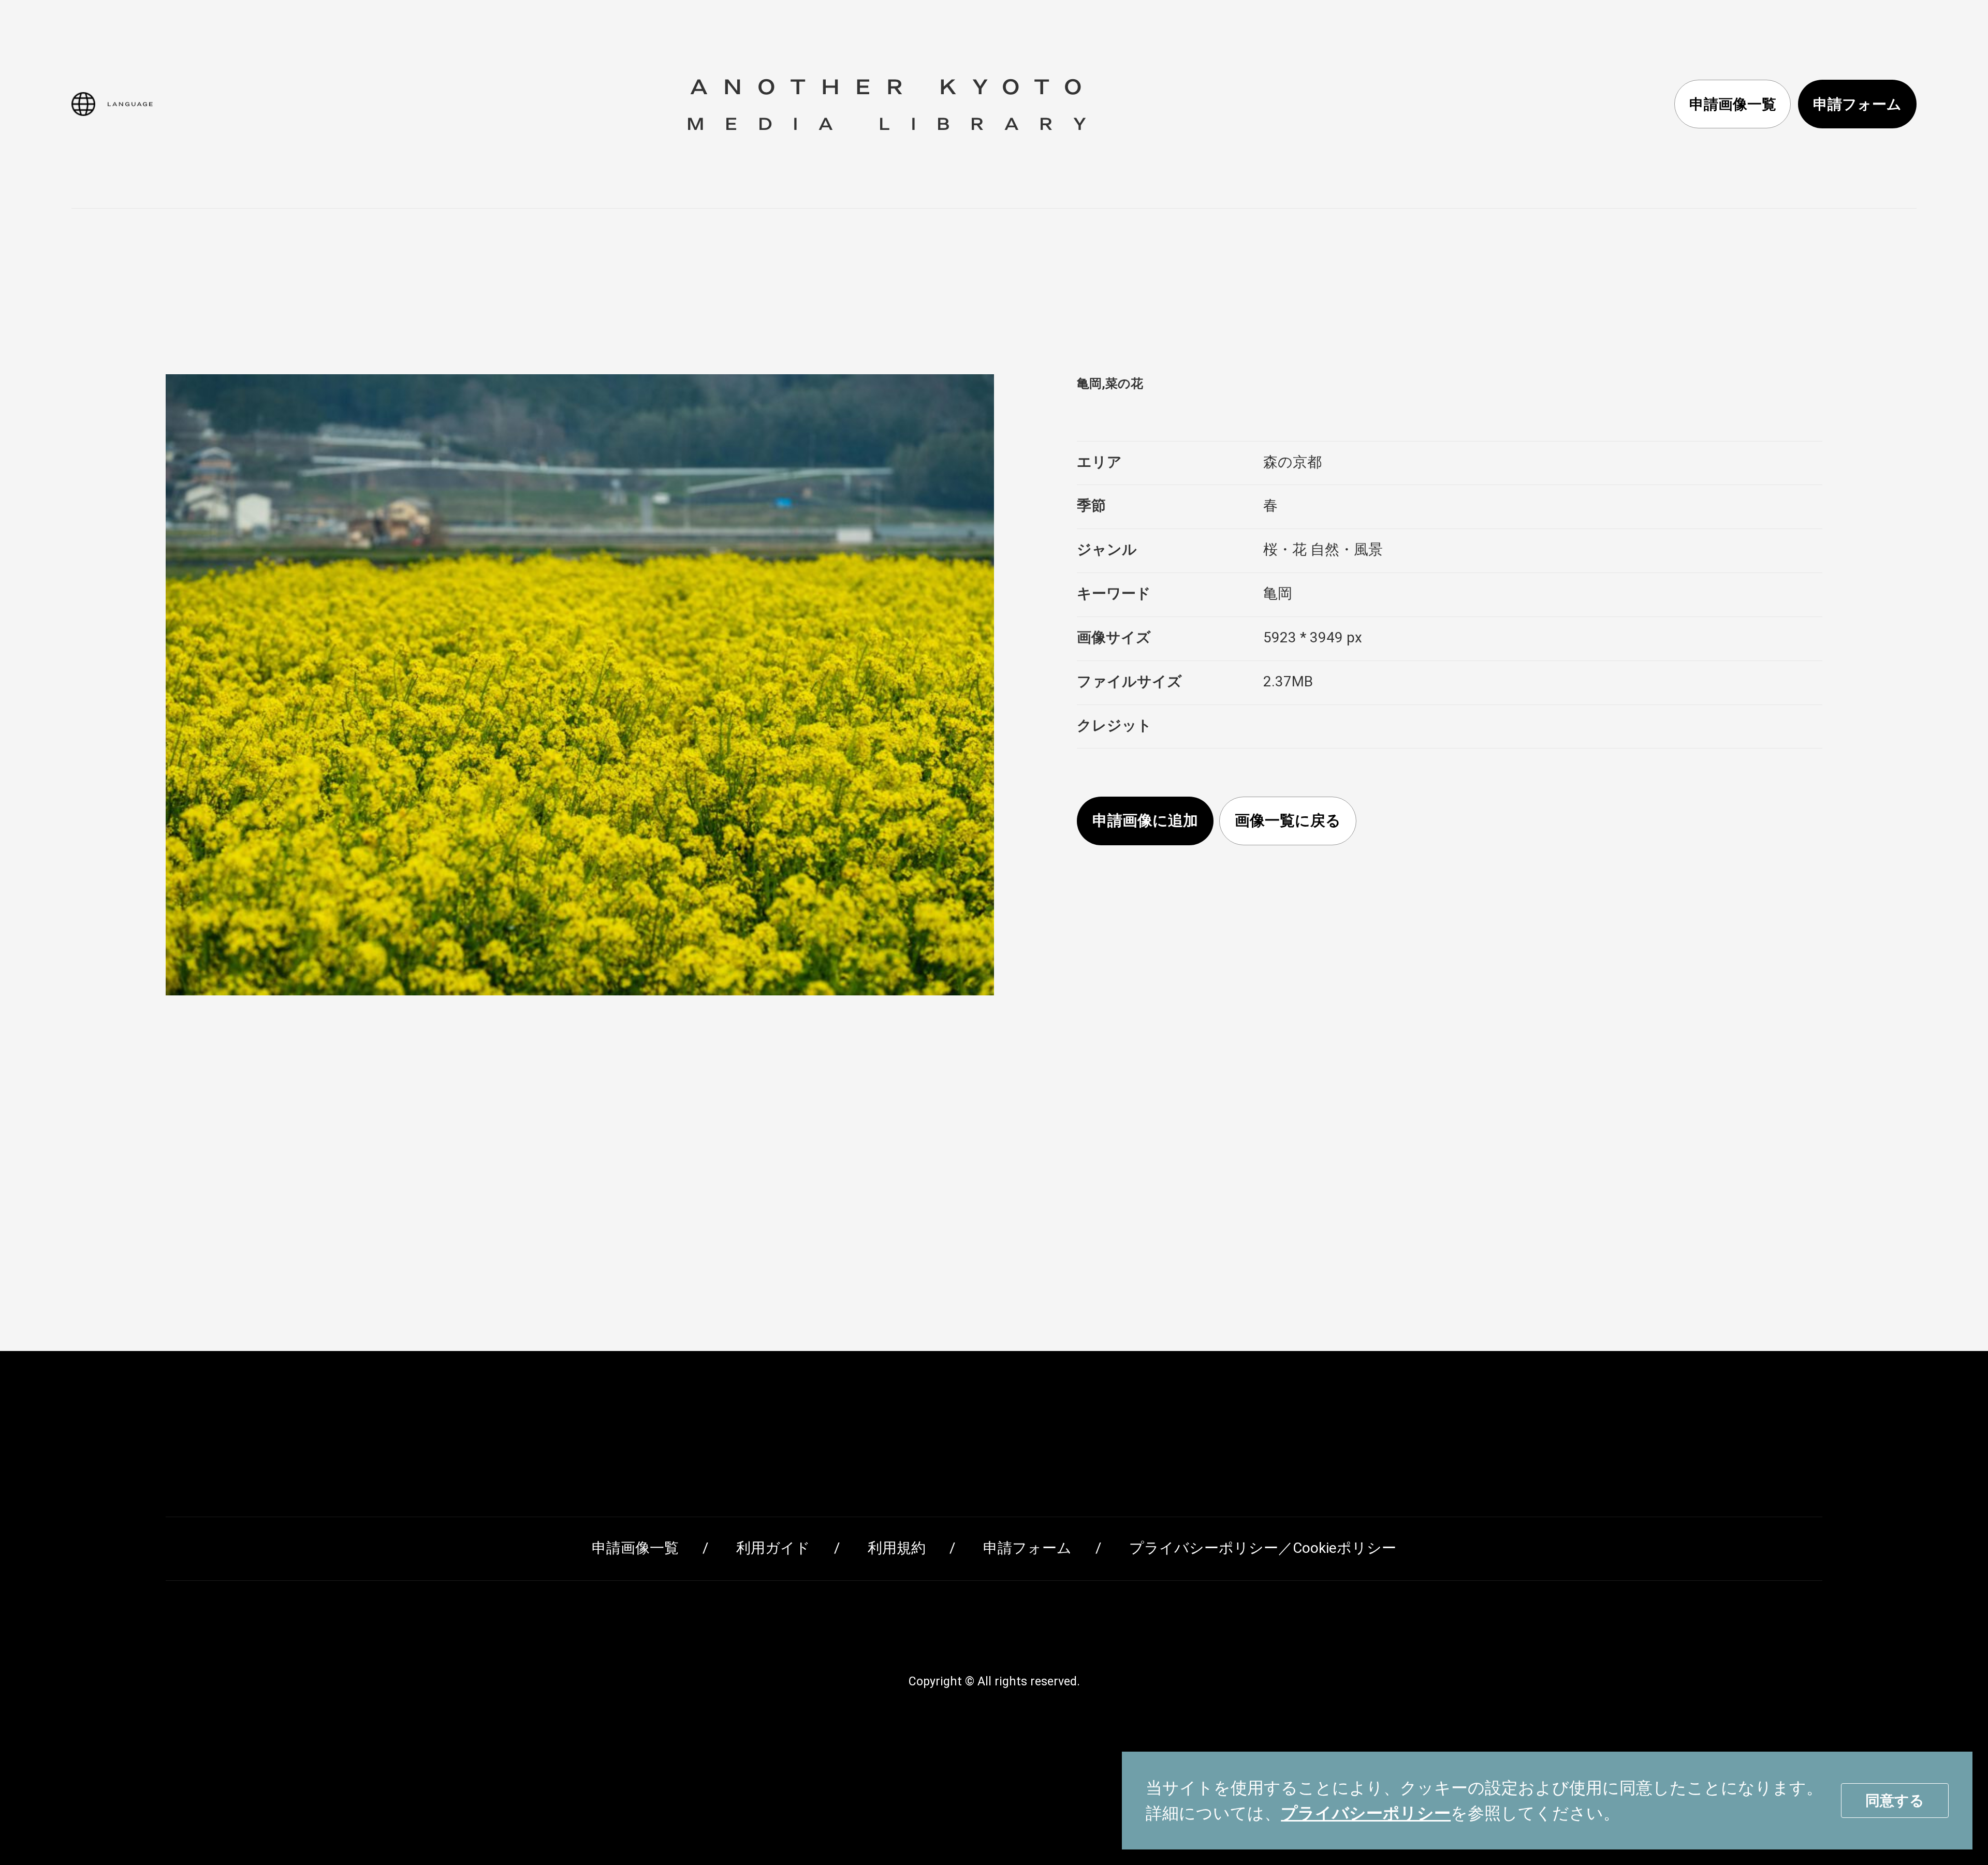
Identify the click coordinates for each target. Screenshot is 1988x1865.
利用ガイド (773, 1548)
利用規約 (897, 1548)
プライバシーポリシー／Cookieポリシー (1263, 1548)
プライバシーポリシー (1366, 1813)
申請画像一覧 (1733, 104)
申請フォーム (1857, 104)
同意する (1895, 1801)
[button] (112, 104)
